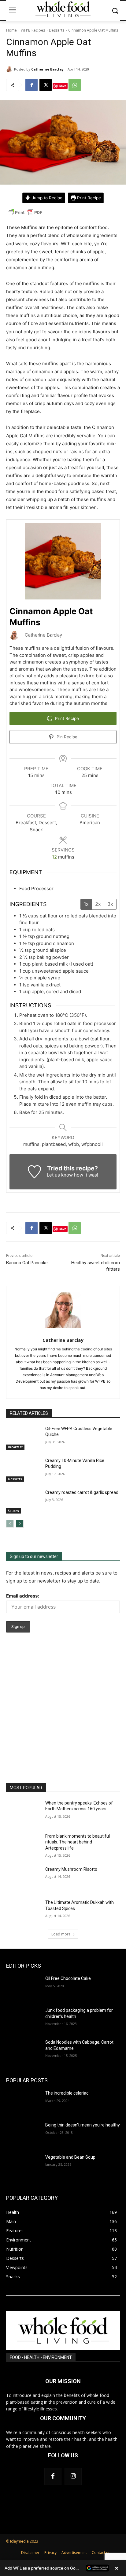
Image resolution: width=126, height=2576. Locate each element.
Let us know (60, 1175)
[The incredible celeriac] (23, 2102)
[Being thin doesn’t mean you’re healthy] (23, 2134)
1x (86, 904)
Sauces (13, 1511)
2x (98, 904)
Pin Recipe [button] (66, 737)
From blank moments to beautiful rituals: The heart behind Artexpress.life (78, 1842)
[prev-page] (10, 1524)
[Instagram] (73, 2476)
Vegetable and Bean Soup (70, 2157)
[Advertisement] (63, 1717)
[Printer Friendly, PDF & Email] (25, 216)
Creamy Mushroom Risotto (71, 1869)
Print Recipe (88, 198)
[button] (63, 2568)
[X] (46, 85)
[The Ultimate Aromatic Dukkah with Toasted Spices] (23, 1912)
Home (11, 30)
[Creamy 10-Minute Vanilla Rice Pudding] (23, 1470)
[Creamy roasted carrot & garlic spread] (23, 1502)
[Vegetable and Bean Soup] (23, 2166)
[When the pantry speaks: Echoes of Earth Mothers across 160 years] (23, 1812)
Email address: (22, 1596)
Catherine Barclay (47, 69)
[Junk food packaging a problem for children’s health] (23, 2019)
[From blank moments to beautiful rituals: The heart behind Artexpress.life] (23, 1845)
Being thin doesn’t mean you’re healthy (83, 2125)
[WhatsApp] (75, 85)
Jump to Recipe (46, 198)
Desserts (57, 30)
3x (110, 904)
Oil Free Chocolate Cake (68, 1978)
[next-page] (20, 1524)
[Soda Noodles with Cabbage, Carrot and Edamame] (23, 2051)
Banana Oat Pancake (27, 1263)
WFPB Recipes (33, 30)
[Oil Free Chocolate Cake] (23, 1988)
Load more (61, 1934)
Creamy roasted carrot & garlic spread (82, 1492)
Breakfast (15, 1447)
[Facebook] (31, 85)
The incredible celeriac (67, 2093)
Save (63, 86)
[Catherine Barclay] (10, 69)
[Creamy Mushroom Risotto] (23, 1878)
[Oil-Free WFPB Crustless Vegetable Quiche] (23, 1438)
